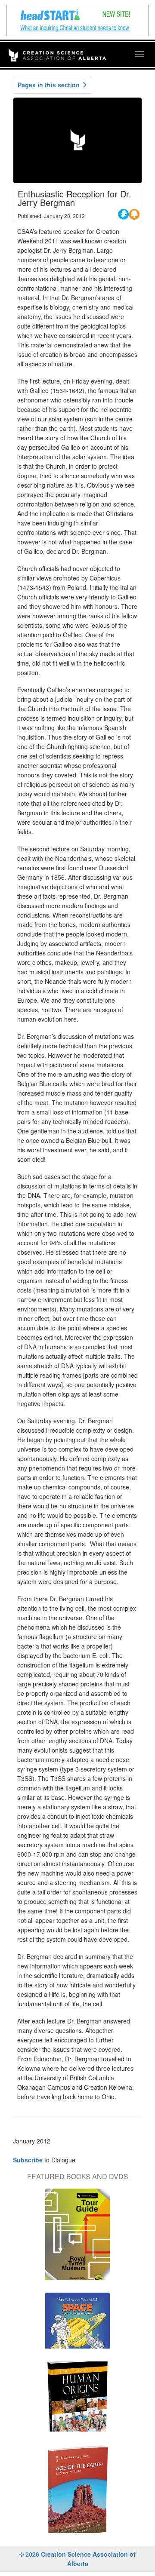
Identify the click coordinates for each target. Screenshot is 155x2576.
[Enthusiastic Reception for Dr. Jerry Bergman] (77, 140)
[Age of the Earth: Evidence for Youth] (77, 2493)
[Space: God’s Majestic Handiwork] (77, 2325)
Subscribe (28, 2160)
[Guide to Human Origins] (77, 2401)
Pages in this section (50, 85)
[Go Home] (57, 49)
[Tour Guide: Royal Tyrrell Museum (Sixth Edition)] (77, 2238)
